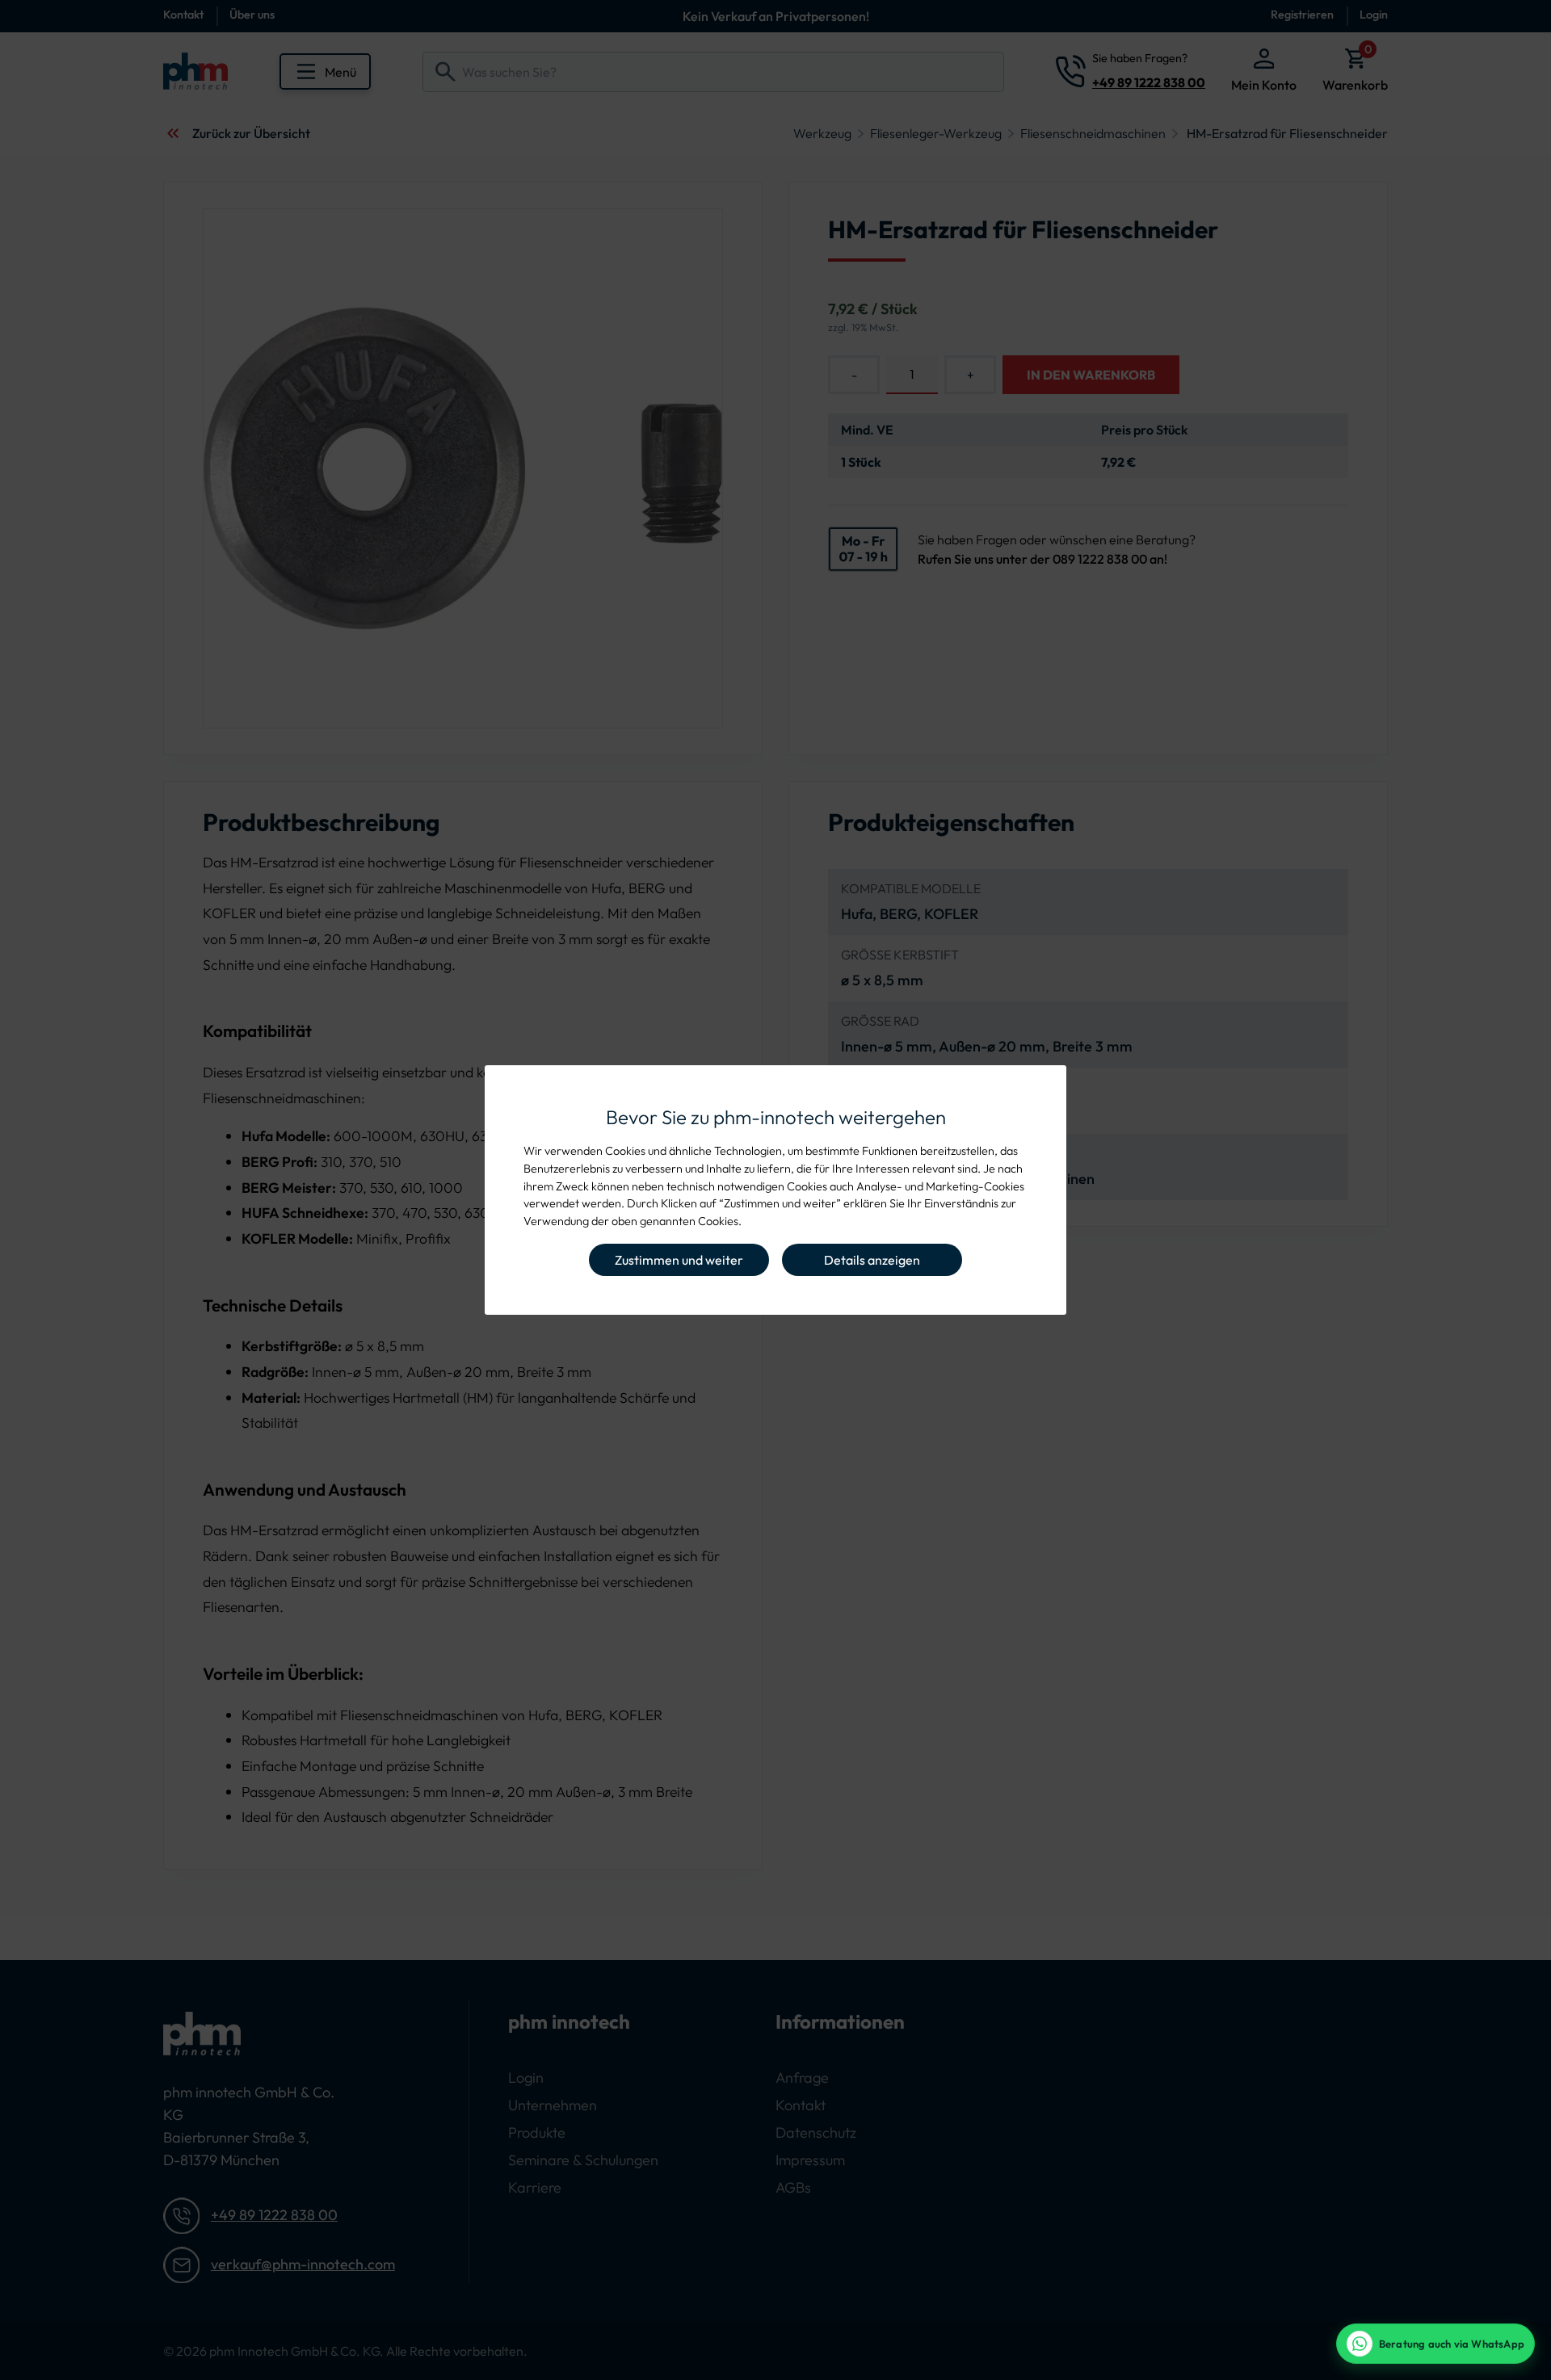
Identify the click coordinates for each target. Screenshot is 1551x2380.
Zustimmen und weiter (679, 1260)
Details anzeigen (872, 1260)
